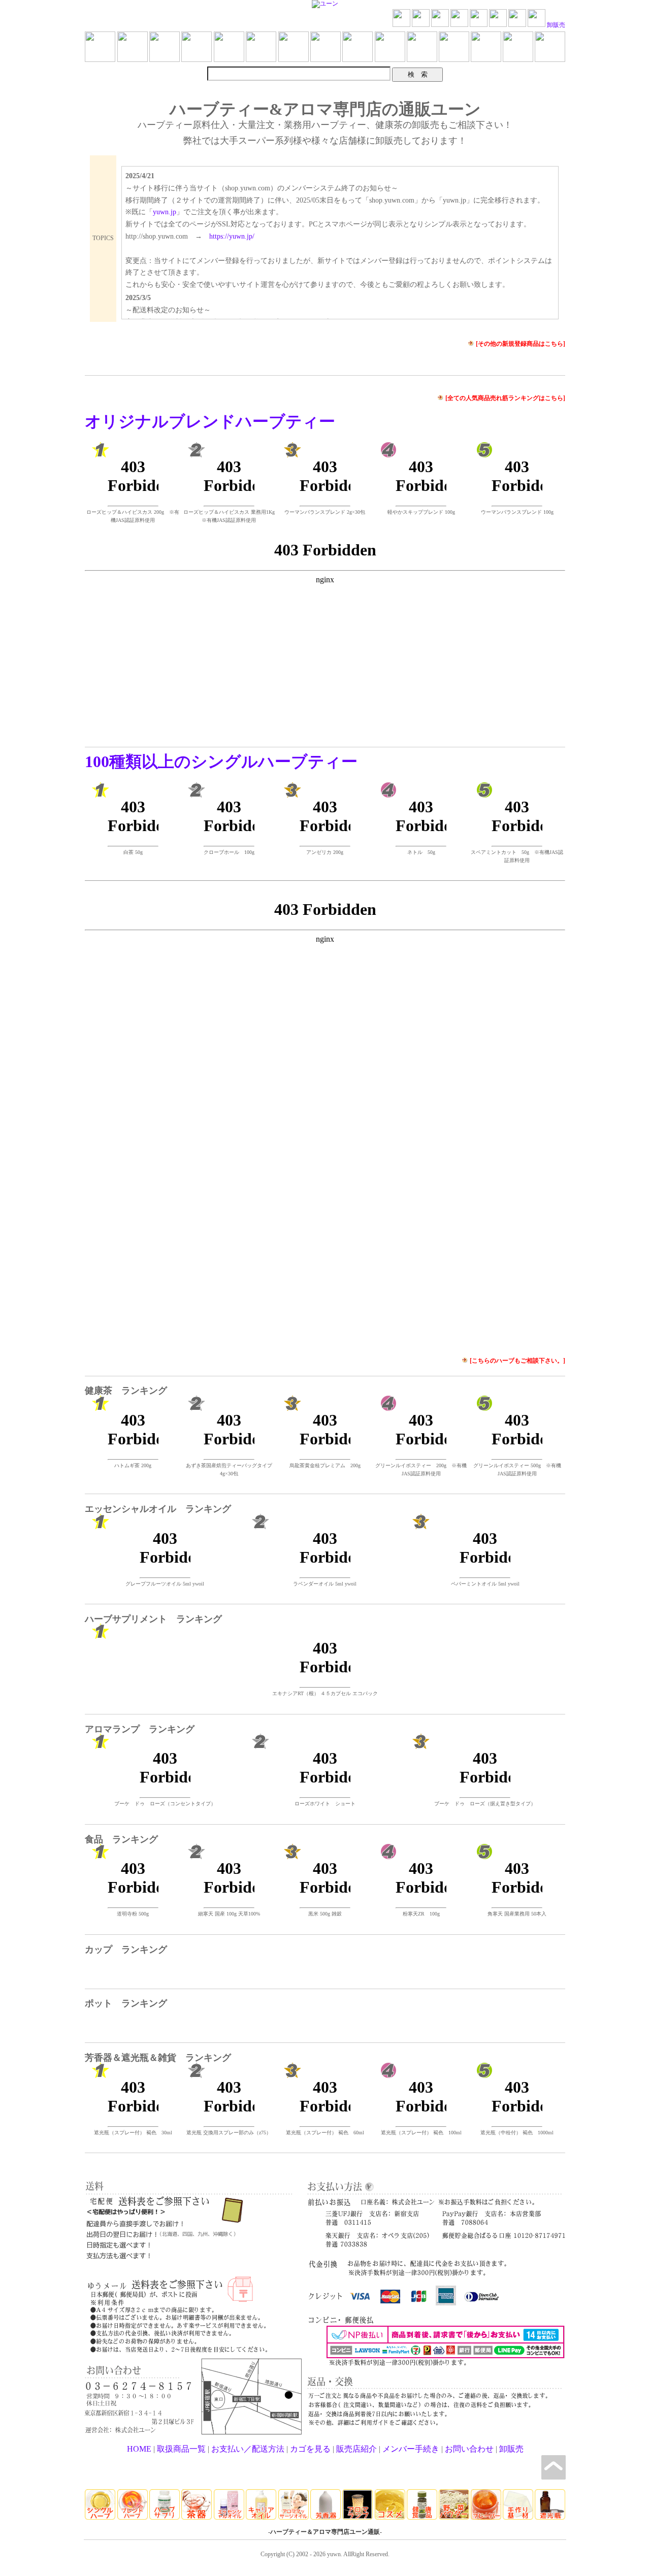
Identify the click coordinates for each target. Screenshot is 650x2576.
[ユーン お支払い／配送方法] (479, 25)
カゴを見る (310, 2449)
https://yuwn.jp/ (232, 236)
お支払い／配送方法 (248, 2449)
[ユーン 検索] (459, 25)
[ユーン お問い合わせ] (517, 25)
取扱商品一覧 (181, 2449)
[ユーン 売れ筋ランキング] (421, 25)
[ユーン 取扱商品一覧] (440, 25)
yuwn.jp (165, 212)
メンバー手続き (411, 2449)
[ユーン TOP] (401, 25)
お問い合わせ (469, 2449)
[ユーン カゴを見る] (498, 25)
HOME (139, 2449)
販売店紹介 (356, 2449)
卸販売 (556, 25)
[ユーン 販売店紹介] (537, 25)
